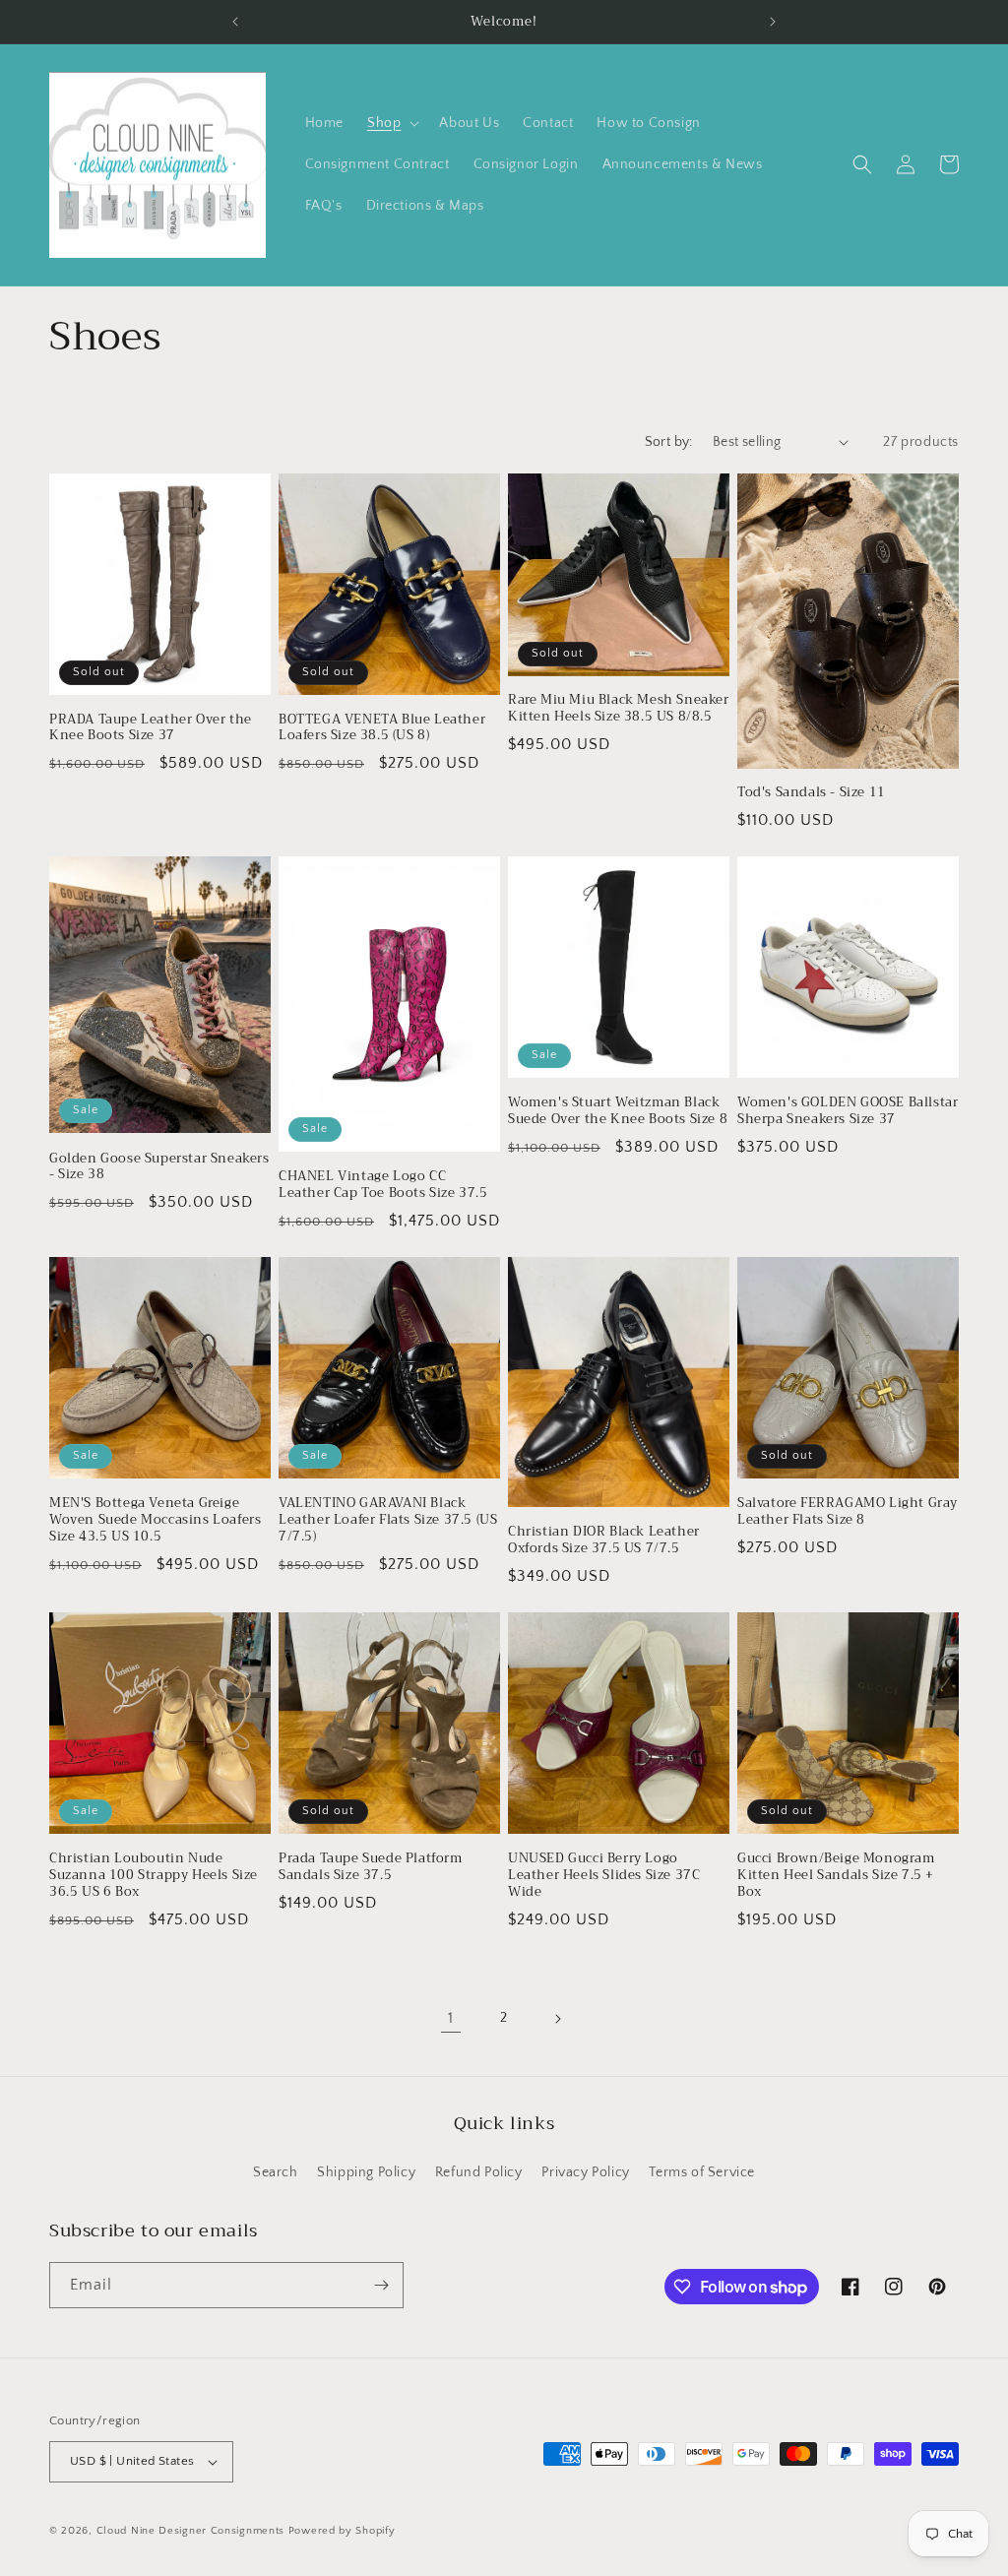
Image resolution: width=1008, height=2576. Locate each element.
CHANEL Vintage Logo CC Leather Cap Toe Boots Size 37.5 (383, 1185)
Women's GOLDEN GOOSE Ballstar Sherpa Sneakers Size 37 (848, 1111)
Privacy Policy (585, 2172)
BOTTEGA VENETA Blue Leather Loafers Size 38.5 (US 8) (382, 728)
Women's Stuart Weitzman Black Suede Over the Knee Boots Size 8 (618, 1111)
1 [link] (451, 2018)
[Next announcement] (773, 22)
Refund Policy (479, 2172)
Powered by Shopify (342, 2531)
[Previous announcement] (235, 22)
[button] (391, 123)
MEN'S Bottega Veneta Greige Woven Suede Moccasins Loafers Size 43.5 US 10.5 (155, 1520)
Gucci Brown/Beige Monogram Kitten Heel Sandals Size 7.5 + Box (836, 1876)
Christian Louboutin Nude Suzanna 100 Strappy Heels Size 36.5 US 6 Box (154, 1876)
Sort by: (669, 442)
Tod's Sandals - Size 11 (812, 793)
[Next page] (557, 2019)
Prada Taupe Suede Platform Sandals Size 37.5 (371, 1867)
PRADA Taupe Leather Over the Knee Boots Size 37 (151, 728)
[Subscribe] (381, 2285)
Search (276, 2172)
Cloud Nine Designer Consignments (190, 2531)
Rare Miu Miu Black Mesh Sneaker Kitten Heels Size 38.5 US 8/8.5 (619, 709)
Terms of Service (702, 2172)
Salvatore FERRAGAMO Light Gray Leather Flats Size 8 (848, 1512)
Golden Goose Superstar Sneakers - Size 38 (159, 1167)
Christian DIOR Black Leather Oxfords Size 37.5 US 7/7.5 (604, 1540)
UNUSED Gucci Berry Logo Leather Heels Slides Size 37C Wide (604, 1876)
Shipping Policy (366, 2172)
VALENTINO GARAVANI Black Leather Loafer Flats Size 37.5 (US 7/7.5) (388, 1520)
